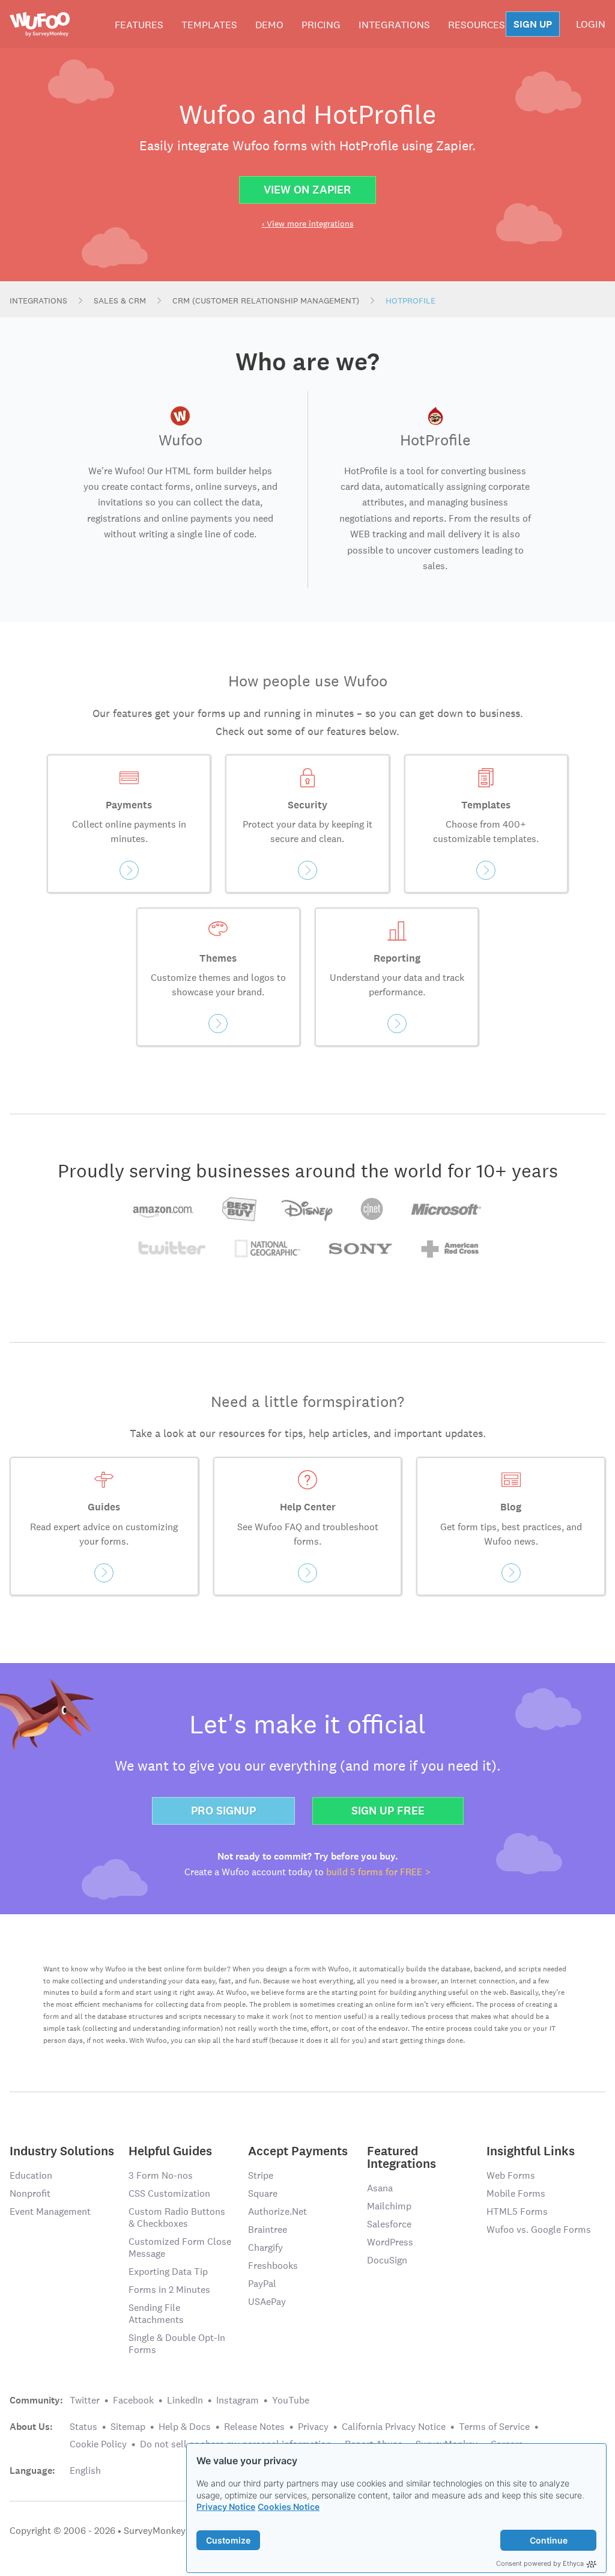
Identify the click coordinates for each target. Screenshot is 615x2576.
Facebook (133, 2400)
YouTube (291, 2400)
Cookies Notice (289, 2507)
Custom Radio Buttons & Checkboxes (177, 2217)
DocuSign (387, 2260)
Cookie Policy (98, 2444)
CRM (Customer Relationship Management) (266, 301)
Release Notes (254, 2427)
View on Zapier (307, 190)
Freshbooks (273, 2266)
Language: (32, 2471)
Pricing (321, 25)
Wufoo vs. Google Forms (539, 2230)
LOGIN (591, 24)
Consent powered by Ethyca (540, 2563)
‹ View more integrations (308, 224)
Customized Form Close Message (180, 2248)
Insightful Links (531, 2150)
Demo (269, 25)
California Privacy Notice (394, 2427)
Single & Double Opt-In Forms (177, 2344)
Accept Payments (298, 2150)
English (85, 2471)
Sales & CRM (120, 301)
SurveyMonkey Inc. (163, 2531)
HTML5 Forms (517, 2211)
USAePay (267, 2302)
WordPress (390, 2242)
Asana (380, 2188)
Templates (209, 25)
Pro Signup (223, 1811)
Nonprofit (30, 2193)
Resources (477, 25)
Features (139, 25)
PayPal (262, 2284)
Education (31, 2175)
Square (263, 2193)
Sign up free (388, 1811)
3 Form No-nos (161, 2175)
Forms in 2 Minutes (169, 2290)
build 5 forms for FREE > (378, 1872)
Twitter (85, 2400)
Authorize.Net (277, 2211)
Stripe (261, 2175)
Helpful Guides (170, 2150)
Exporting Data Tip (168, 2272)
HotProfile (411, 301)
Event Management (50, 2211)
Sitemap (128, 2427)
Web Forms (511, 2175)
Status (83, 2427)
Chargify (265, 2248)
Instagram (238, 2400)
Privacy (313, 2427)
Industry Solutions (62, 2150)
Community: (36, 2401)
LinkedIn (185, 2400)
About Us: (31, 2427)
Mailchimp (389, 2206)
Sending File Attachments (156, 2314)
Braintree (268, 2230)
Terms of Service (494, 2427)
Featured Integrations (401, 2156)
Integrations (394, 25)
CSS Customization (169, 2193)
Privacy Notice (226, 2507)
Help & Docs (185, 2427)
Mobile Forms (516, 2193)
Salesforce (389, 2224)
